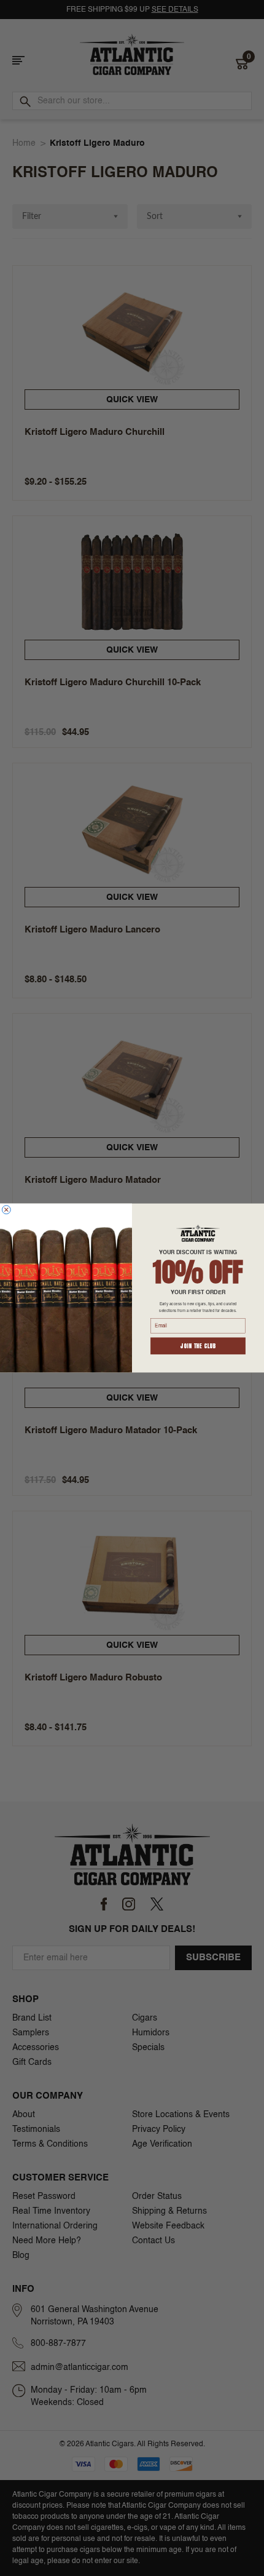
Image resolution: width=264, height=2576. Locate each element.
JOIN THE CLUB (198, 1346)
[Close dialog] (6, 1210)
